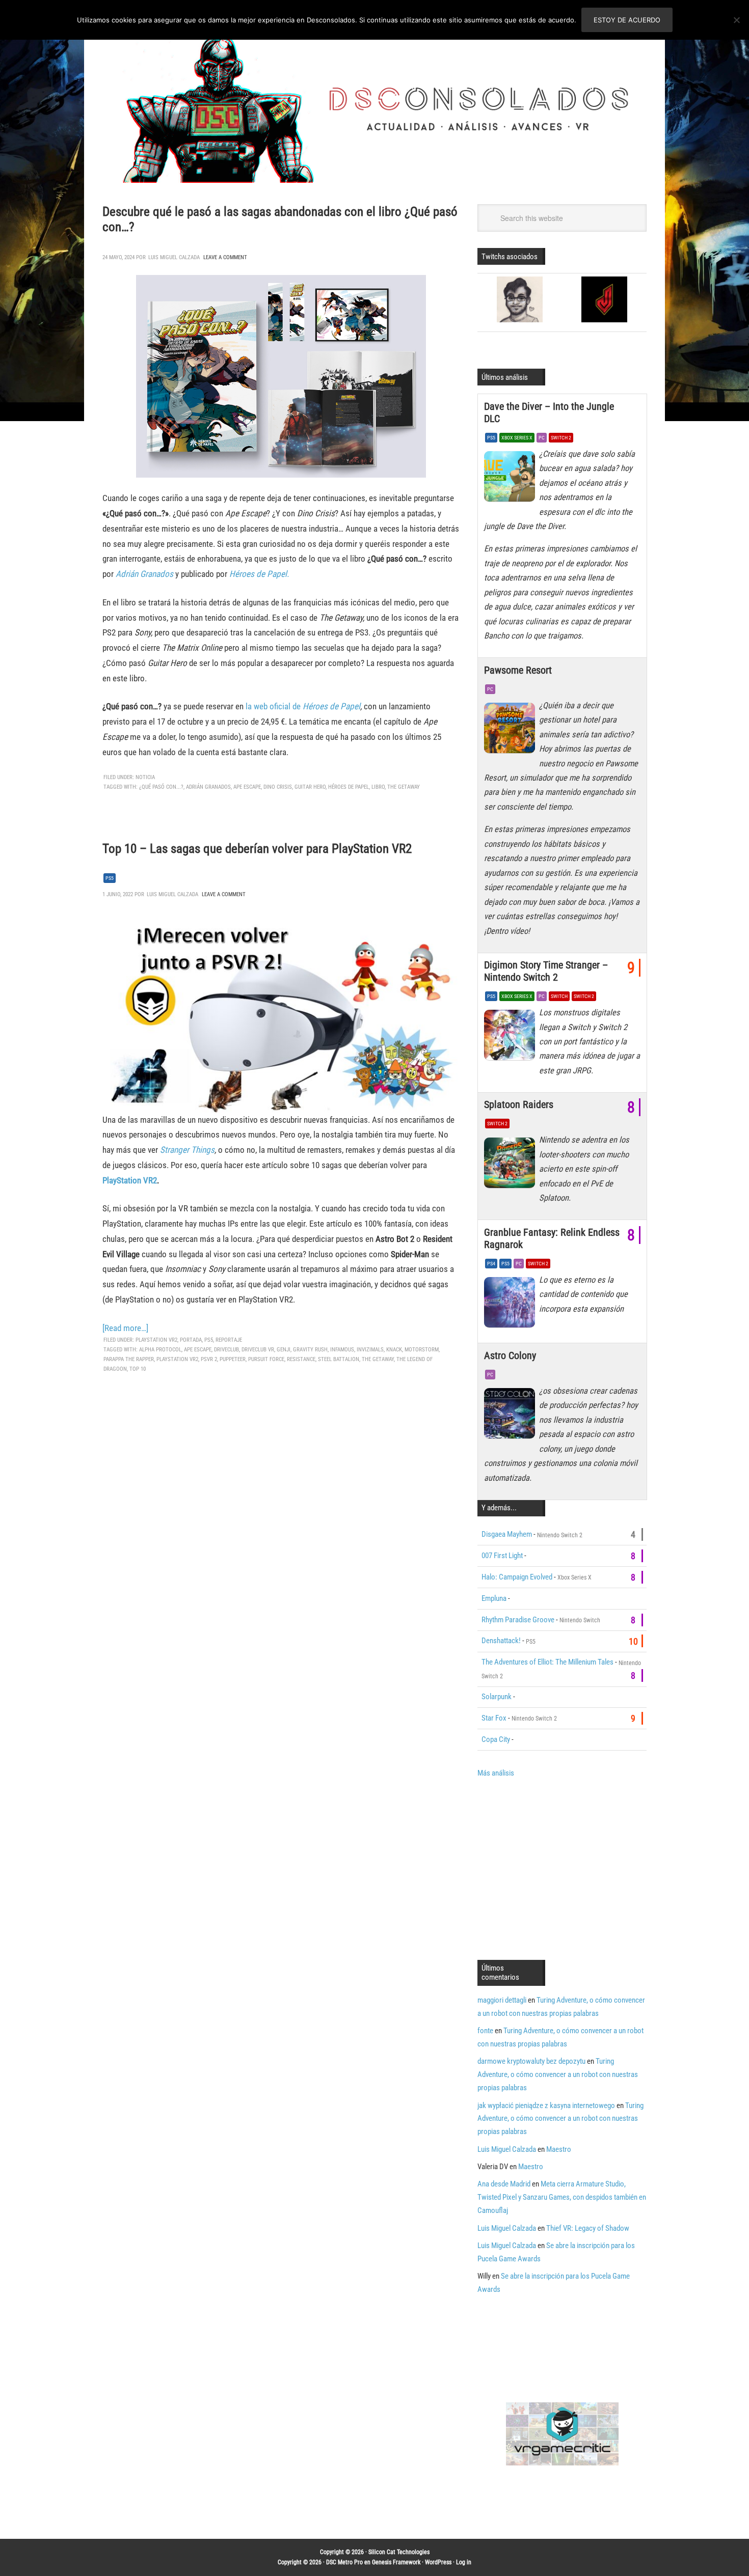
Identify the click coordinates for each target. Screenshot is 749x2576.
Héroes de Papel (349, 787)
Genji (284, 1350)
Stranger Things (187, 1150)
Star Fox (494, 1718)
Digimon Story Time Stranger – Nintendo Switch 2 (546, 971)
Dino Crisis (278, 787)
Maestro (559, 2149)
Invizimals (370, 1350)
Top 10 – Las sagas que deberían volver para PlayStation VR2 (257, 849)
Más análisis (496, 1773)
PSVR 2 (209, 1359)
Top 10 (138, 1369)
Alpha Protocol (160, 1350)
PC (542, 438)
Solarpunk (497, 1697)
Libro (378, 787)
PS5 (110, 878)
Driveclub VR (258, 1350)
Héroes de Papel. (259, 574)
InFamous (342, 1350)
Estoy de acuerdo (627, 20)
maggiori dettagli (502, 2000)
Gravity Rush (310, 1350)
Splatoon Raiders (519, 1104)
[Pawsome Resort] (512, 731)
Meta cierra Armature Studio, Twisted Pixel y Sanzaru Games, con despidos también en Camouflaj (562, 2197)
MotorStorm (422, 1350)
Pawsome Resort (518, 670)
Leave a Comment (225, 257)
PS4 (491, 1264)
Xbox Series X (517, 438)
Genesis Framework (396, 2562)
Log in (464, 2562)
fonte (485, 2031)
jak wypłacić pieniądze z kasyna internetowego (546, 2106)
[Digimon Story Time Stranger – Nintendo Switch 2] (512, 1038)
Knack (394, 1350)
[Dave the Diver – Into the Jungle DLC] (512, 479)
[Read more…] (125, 1328)
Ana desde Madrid (504, 2184)
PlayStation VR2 (130, 1180)
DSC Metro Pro (344, 2562)
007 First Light (502, 1556)
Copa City (496, 1739)
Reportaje (229, 1340)
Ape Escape (247, 787)
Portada (191, 1340)
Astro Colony (510, 1355)
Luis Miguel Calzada (507, 2149)
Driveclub (226, 1350)
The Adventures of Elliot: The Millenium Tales (547, 1662)
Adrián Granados (144, 574)
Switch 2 (561, 438)
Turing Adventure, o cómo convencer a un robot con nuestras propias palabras (558, 2074)
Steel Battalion (339, 1359)
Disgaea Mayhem (507, 1534)
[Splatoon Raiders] (512, 1165)
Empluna (494, 1598)
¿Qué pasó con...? (161, 787)
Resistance (301, 1359)
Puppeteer (233, 1359)
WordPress (438, 2562)
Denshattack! (501, 1641)
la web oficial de (303, 706)
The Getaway (404, 787)
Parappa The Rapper (129, 1359)
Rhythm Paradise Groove (518, 1620)
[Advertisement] (563, 1868)
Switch (559, 996)
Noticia (145, 777)
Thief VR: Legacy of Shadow (588, 2228)
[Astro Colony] (512, 1416)
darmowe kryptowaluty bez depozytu (531, 2061)
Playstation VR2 (177, 1359)
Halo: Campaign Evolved (517, 1577)
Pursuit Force (266, 1359)
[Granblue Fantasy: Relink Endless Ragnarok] (512, 1305)
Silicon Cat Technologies (399, 2552)
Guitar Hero (310, 787)
